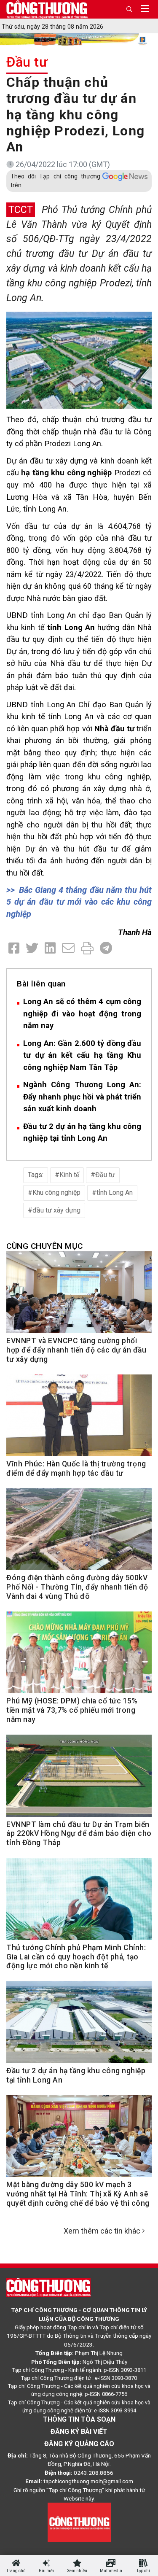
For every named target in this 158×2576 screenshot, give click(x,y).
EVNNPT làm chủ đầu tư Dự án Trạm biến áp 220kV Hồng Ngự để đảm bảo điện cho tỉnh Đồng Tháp (79, 1834)
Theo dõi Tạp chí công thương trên (55, 181)
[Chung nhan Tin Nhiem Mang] (79, 2522)
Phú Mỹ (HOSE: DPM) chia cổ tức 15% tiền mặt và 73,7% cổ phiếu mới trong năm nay (72, 1710)
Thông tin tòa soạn (79, 2419)
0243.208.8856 (94, 2473)
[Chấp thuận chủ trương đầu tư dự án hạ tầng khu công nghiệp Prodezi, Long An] (79, 360)
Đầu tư (27, 62)
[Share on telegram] (106, 948)
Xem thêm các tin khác (102, 2231)
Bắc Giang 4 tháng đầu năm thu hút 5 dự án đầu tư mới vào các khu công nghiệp (79, 902)
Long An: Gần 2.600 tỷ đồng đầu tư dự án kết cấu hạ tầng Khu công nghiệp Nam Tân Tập (82, 1055)
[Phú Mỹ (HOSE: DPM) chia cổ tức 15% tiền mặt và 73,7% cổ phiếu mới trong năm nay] (79, 1657)
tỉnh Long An (115, 1192)
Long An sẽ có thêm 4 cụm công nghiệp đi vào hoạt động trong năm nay (82, 1013)
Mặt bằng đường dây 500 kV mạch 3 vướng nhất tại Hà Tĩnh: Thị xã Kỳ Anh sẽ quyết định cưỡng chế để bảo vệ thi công (78, 2194)
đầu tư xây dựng (56, 1210)
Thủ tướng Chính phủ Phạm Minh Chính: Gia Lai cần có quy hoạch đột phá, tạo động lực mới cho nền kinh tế (76, 1957)
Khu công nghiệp (56, 1192)
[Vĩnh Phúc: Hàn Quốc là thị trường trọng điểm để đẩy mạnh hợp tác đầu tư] (79, 1420)
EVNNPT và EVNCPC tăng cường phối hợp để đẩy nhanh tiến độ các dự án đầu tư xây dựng (76, 1350)
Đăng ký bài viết (79, 2432)
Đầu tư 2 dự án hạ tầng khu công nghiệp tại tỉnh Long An (82, 1132)
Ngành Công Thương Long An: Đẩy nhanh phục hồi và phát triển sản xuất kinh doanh (82, 1097)
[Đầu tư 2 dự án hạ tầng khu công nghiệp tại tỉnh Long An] (79, 2026)
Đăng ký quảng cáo (79, 2444)
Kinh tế (69, 1175)
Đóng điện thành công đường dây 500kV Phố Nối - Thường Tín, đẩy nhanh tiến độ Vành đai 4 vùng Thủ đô (77, 1587)
